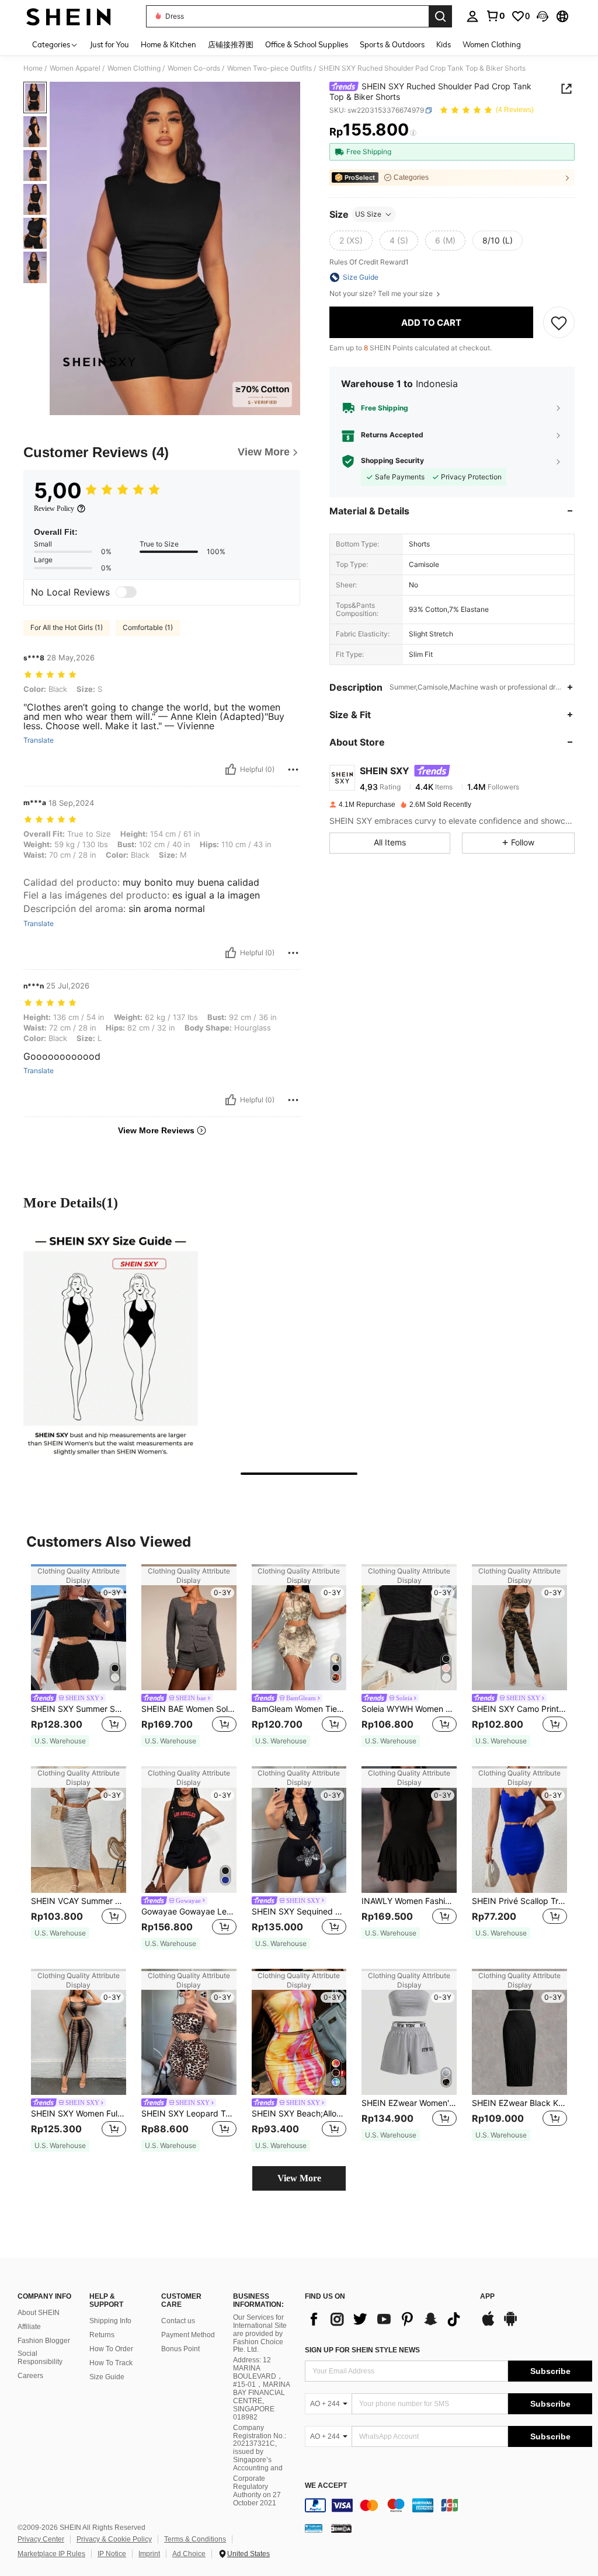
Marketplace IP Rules (51, 2554)
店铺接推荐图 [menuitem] (231, 44)
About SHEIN (39, 2313)
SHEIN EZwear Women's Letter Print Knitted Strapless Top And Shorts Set (409, 2103)
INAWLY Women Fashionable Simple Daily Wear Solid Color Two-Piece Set (409, 1901)
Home (33, 68)
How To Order (111, 2349)
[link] (495, 16)
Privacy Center (41, 2539)
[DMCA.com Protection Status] (341, 2528)
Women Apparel (75, 68)
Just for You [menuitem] (109, 44)
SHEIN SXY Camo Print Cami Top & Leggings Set (519, 1709)
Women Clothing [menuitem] (492, 44)
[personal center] (472, 16)
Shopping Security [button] (392, 461)
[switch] (126, 592)
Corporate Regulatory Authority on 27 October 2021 (257, 2491)
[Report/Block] (293, 770)
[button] (543, 16)
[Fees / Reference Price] (413, 133)
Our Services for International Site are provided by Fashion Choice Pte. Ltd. (260, 2334)
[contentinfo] (448, 2505)
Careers (30, 2376)
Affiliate (29, 2327)
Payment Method (188, 2335)
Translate (39, 740)
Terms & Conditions (195, 2539)
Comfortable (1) (148, 627)
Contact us (178, 2321)
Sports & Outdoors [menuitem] (392, 44)
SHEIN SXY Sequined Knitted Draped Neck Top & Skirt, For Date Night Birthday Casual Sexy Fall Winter (299, 1912)
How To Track (111, 2363)
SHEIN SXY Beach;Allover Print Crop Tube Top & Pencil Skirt (299, 2114)
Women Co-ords (194, 68)
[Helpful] (231, 770)
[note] (60, 1741)
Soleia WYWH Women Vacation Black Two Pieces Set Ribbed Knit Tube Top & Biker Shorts (409, 1709)
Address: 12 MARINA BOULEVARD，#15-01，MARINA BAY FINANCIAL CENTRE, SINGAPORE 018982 (261, 2388)
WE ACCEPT (326, 2486)
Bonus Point (180, 2349)
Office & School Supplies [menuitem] (307, 44)
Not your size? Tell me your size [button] (382, 294)
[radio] (351, 241)
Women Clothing (134, 68)
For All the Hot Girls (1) (67, 627)
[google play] (510, 2324)
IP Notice (112, 2554)
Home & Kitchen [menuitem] (168, 44)
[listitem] (79, 1656)
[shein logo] (69, 16)
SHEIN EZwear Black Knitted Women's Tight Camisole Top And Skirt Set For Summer (519, 2103)
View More (299, 2178)
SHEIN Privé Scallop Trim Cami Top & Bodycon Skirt (519, 1901)
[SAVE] (559, 322)
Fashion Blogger (44, 2341)
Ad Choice (189, 2554)
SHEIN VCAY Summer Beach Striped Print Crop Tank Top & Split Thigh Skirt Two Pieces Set (79, 1901)
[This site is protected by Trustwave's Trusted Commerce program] (314, 2528)
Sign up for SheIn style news (362, 2350)
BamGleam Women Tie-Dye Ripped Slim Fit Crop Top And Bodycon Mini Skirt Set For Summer (299, 1709)
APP (487, 2297)
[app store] (488, 2324)
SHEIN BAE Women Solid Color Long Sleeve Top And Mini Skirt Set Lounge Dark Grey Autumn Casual (189, 1709)
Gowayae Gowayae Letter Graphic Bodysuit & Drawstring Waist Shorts (189, 1912)
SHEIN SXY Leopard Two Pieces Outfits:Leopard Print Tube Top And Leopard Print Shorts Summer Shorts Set (189, 2114)
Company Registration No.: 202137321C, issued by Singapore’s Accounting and (260, 2448)
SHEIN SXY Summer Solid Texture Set (79, 1709)
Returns (102, 2335)
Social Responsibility (40, 2358)
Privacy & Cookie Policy (114, 2539)
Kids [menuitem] (444, 44)
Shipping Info (110, 2321)
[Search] (440, 16)
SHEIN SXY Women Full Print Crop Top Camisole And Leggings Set (79, 2114)
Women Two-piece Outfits (270, 68)
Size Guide (107, 2377)
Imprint (149, 2554)
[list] (387, 2319)
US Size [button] (368, 214)
